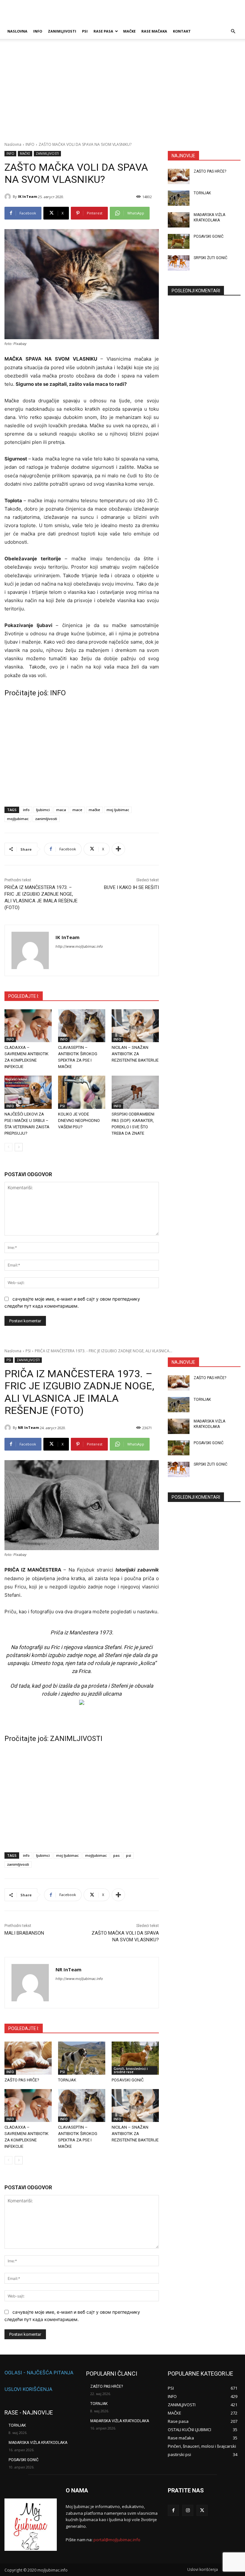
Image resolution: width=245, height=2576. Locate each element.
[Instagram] (188, 2510)
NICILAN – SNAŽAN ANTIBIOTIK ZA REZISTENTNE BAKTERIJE (135, 1054)
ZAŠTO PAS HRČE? (210, 171)
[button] (233, 31)
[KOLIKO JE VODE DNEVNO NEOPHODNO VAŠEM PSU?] (82, 1092)
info (26, 810)
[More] (118, 849)
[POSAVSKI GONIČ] (179, 242)
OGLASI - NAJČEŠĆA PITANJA (39, 2373)
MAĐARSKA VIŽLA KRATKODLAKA (38, 2443)
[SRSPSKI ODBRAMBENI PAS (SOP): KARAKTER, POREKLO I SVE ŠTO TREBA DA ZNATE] (135, 1092)
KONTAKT (182, 31)
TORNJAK (202, 193)
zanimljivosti (46, 819)
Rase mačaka (154, 31)
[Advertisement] (122, 94)
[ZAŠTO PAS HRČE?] (179, 176)
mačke (94, 810)
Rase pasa (103, 31)
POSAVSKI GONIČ (209, 236)
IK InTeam (27, 196)
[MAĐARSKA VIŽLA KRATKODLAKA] (179, 220)
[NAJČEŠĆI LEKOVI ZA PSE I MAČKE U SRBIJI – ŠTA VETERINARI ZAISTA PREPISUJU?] (28, 1092)
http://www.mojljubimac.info (79, 946)
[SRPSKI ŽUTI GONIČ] (179, 263)
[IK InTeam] (9, 197)
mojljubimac (18, 819)
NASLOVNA (17, 31)
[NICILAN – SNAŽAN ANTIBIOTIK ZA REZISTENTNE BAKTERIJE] (135, 1026)
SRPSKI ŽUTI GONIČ (211, 258)
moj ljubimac (118, 810)
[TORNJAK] (179, 198)
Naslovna (13, 144)
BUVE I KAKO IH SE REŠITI (131, 887)
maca (61, 810)
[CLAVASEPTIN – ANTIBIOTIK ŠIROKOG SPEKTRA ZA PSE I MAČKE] (82, 1026)
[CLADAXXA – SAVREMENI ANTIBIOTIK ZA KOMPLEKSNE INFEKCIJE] (28, 1026)
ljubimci (43, 810)
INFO (38, 31)
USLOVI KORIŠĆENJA (28, 2389)
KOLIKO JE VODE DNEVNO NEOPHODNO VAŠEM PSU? (79, 1120)
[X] (202, 2510)
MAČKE (129, 31)
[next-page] (19, 1147)
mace (77, 810)
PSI (85, 31)
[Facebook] (173, 2510)
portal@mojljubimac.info (117, 2540)
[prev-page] (8, 1147)
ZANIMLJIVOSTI (62, 31)
